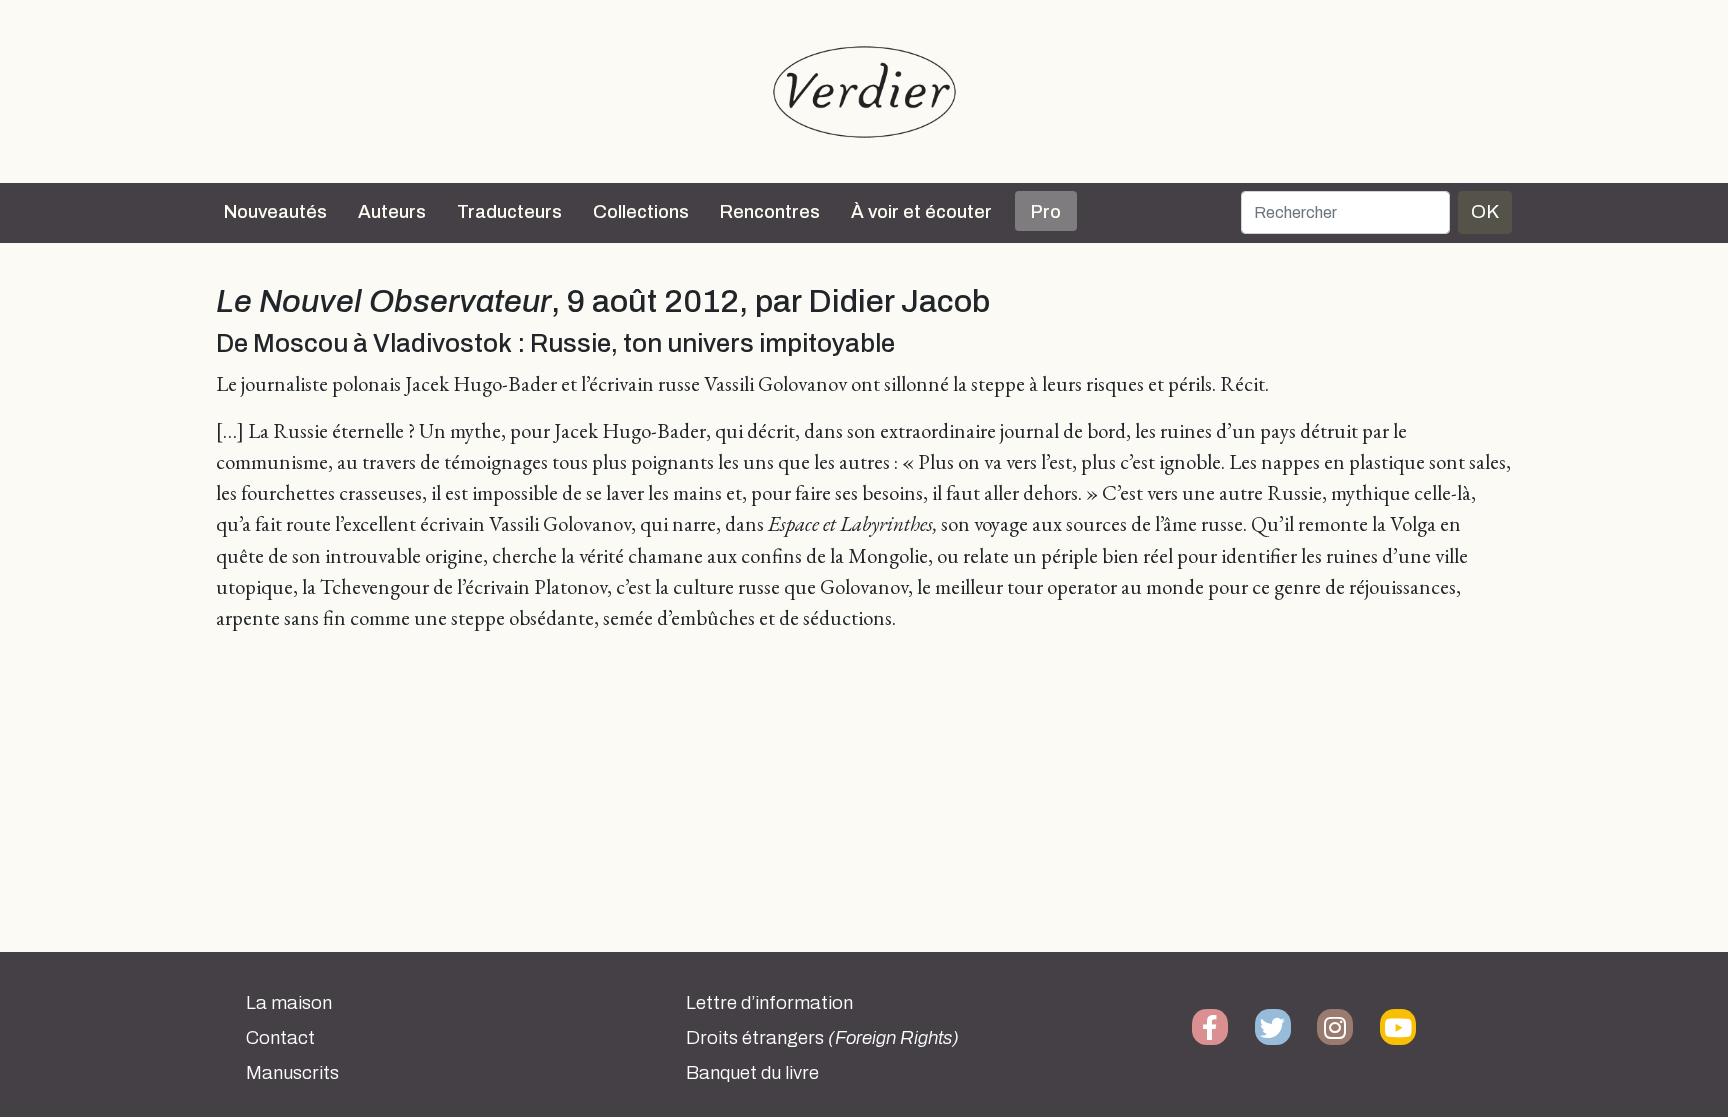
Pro (1046, 212)
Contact (280, 1038)
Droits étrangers (822, 1038)
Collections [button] (641, 212)
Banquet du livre (752, 1073)
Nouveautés (275, 212)
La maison (289, 1003)
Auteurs (392, 212)
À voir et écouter (921, 212)
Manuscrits (292, 1073)
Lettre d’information (769, 1003)
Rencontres (770, 212)
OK (1485, 211)
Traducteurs (509, 212)
